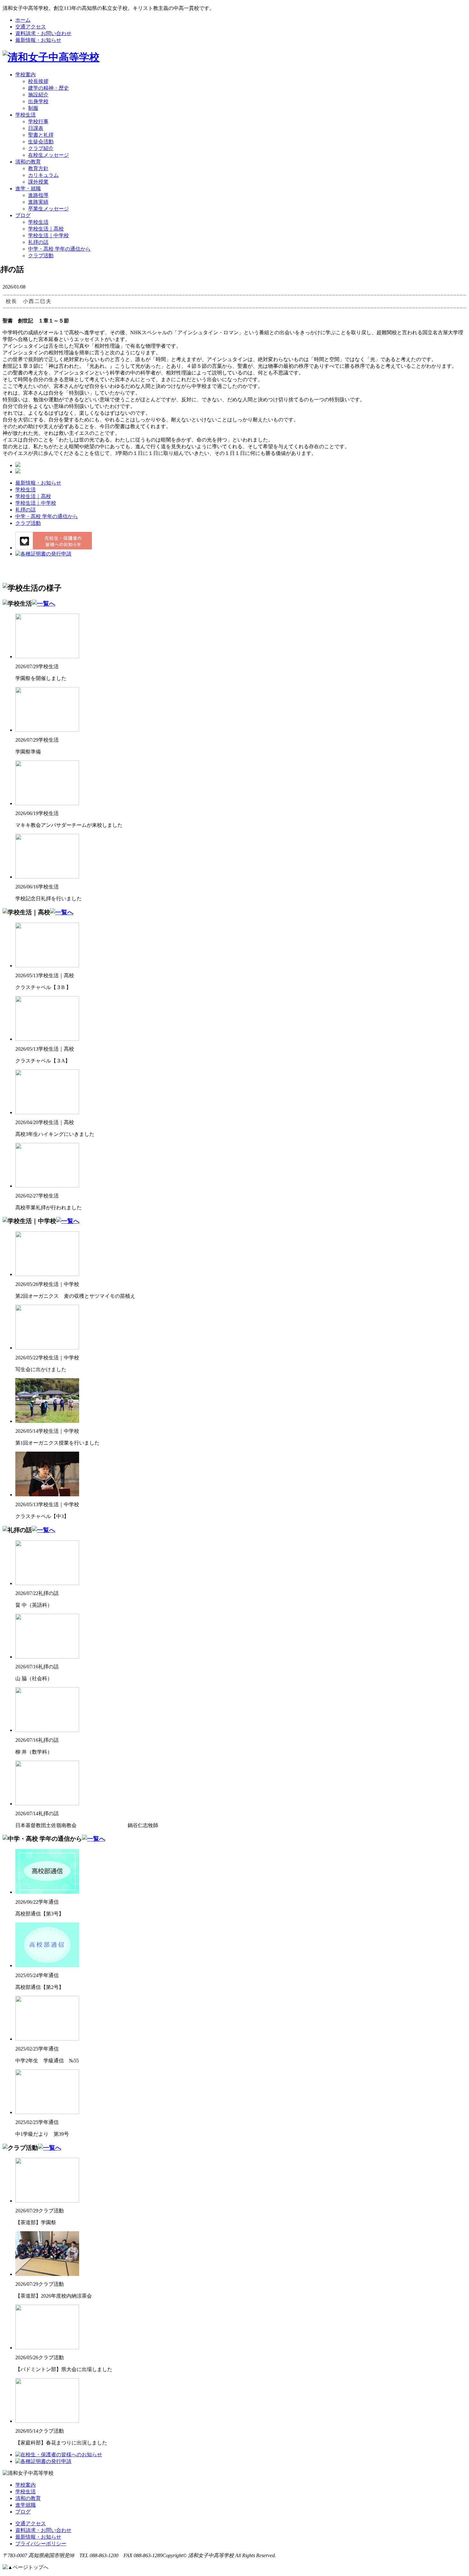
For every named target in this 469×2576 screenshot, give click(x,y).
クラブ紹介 (41, 148)
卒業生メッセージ (48, 209)
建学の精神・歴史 (48, 88)
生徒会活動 (41, 142)
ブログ (23, 215)
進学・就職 (28, 189)
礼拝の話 (38, 242)
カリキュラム (43, 175)
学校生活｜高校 (46, 229)
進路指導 (38, 195)
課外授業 (38, 182)
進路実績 (38, 202)
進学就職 (26, 2505)
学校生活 (26, 115)
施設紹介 (38, 95)
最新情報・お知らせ (38, 40)
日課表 (36, 128)
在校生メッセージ (48, 155)
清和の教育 (28, 162)
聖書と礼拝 (41, 135)
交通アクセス (31, 27)
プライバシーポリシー (41, 2544)
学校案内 (26, 75)
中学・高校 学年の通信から (59, 249)
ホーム (23, 20)
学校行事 (38, 121)
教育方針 (38, 168)
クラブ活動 (41, 256)
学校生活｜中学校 (48, 235)
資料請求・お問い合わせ (43, 33)
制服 (33, 108)
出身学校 (38, 101)
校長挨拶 (38, 81)
